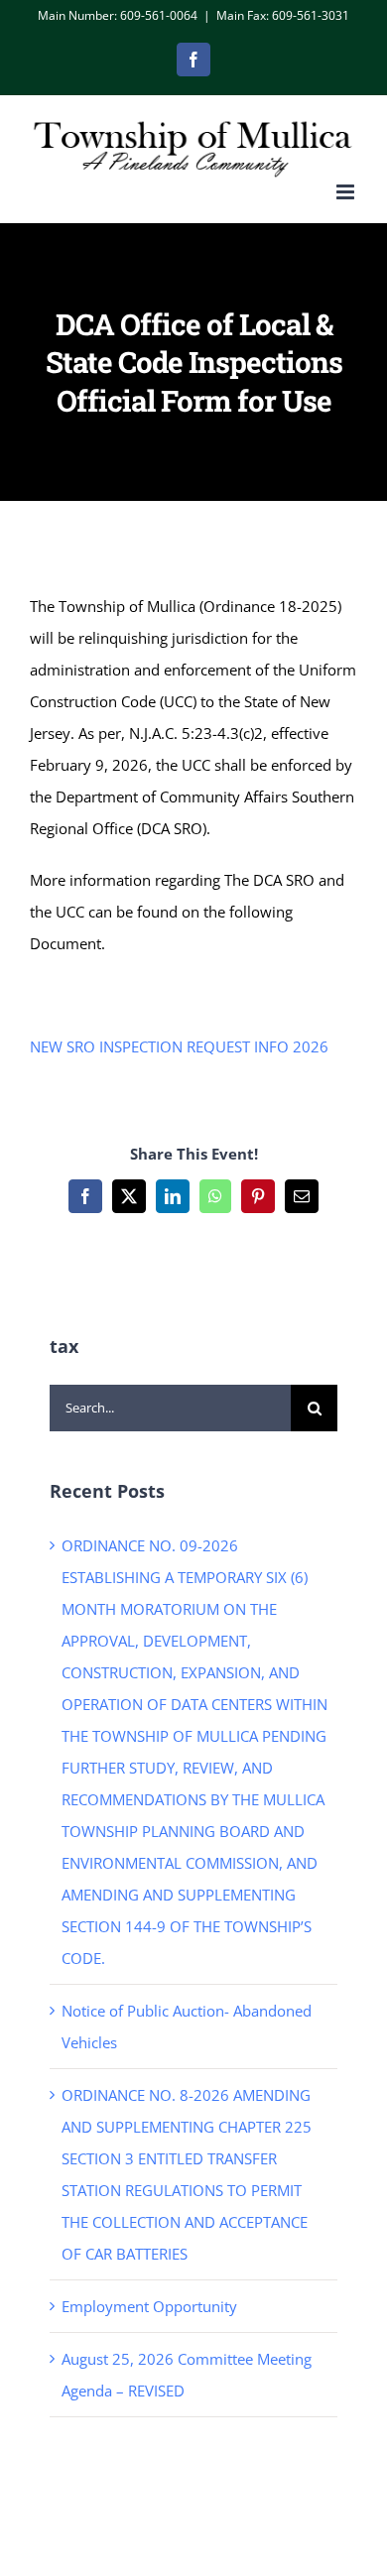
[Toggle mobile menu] (347, 192)
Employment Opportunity (149, 2306)
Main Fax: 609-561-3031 (283, 15)
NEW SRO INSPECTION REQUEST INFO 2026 (179, 1046)
